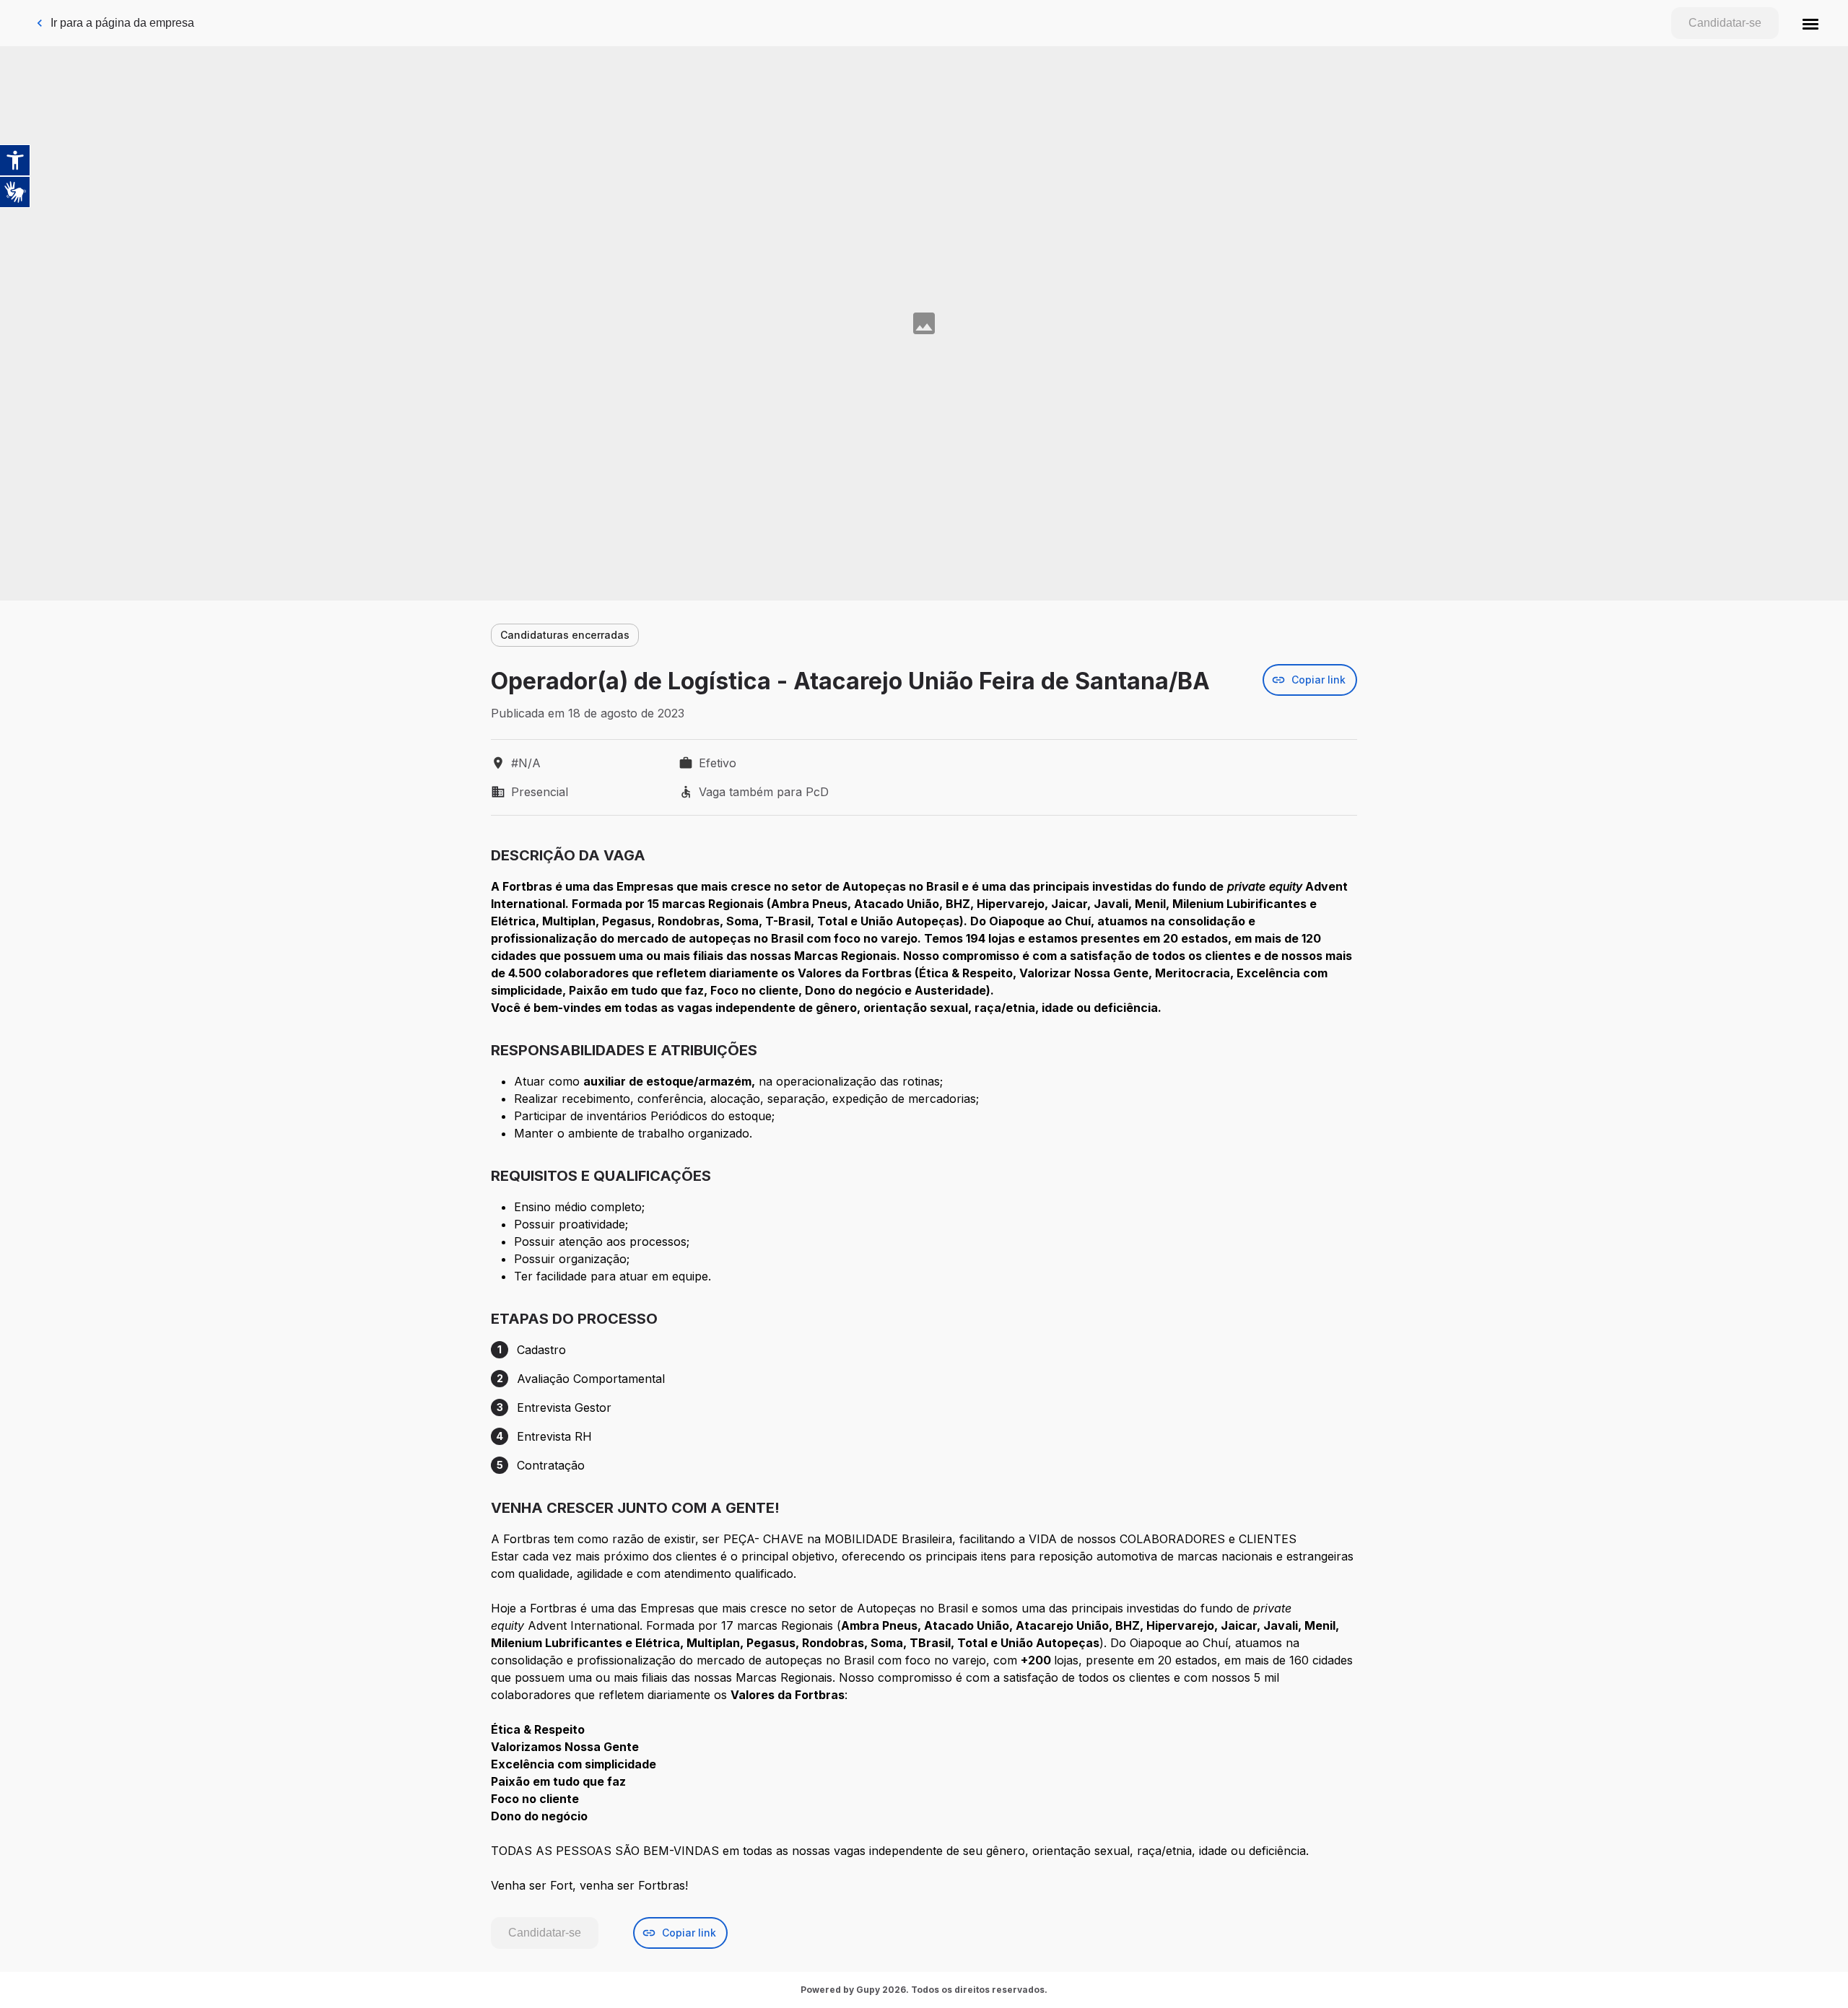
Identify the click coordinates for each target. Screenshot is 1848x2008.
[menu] (1810, 23)
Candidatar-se (1725, 23)
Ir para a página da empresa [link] (122, 23)
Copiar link (1319, 680)
